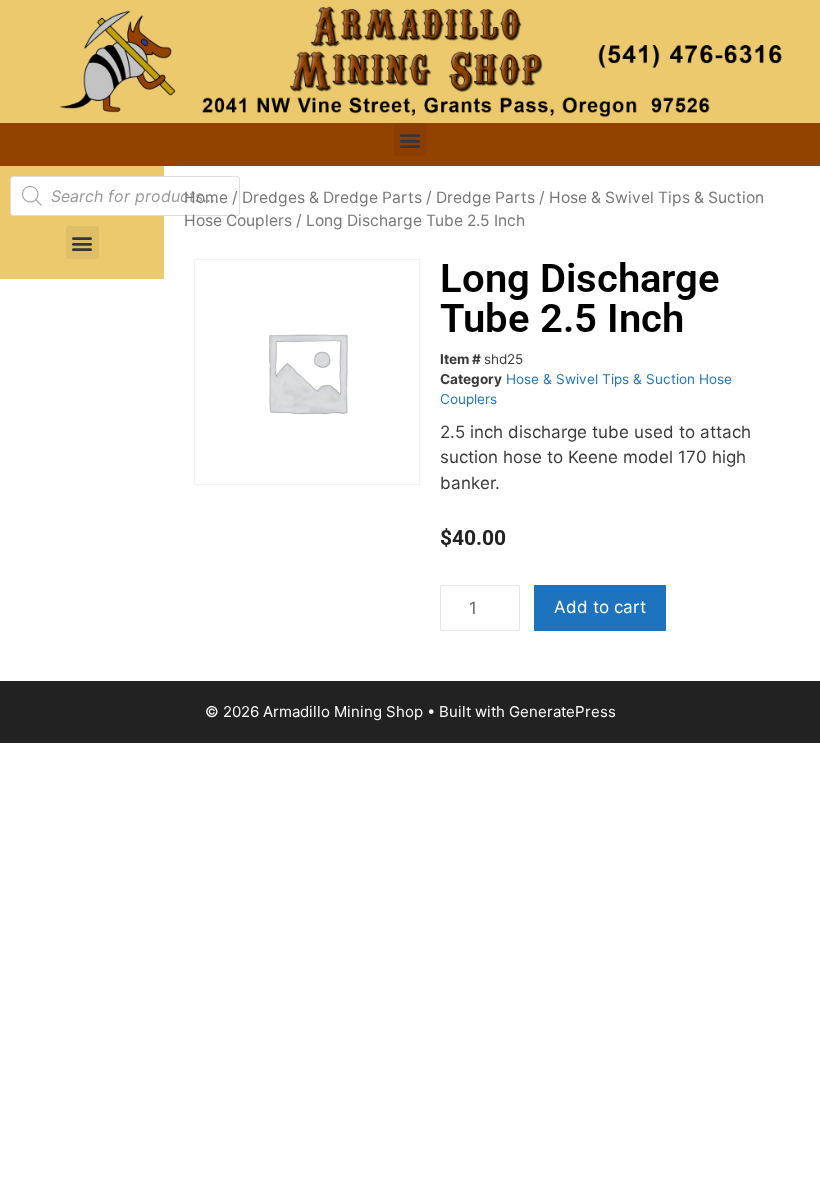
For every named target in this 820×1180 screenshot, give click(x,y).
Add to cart (600, 607)
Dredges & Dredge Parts (332, 197)
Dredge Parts (485, 197)
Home (206, 197)
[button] (410, 139)
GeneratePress (562, 711)
